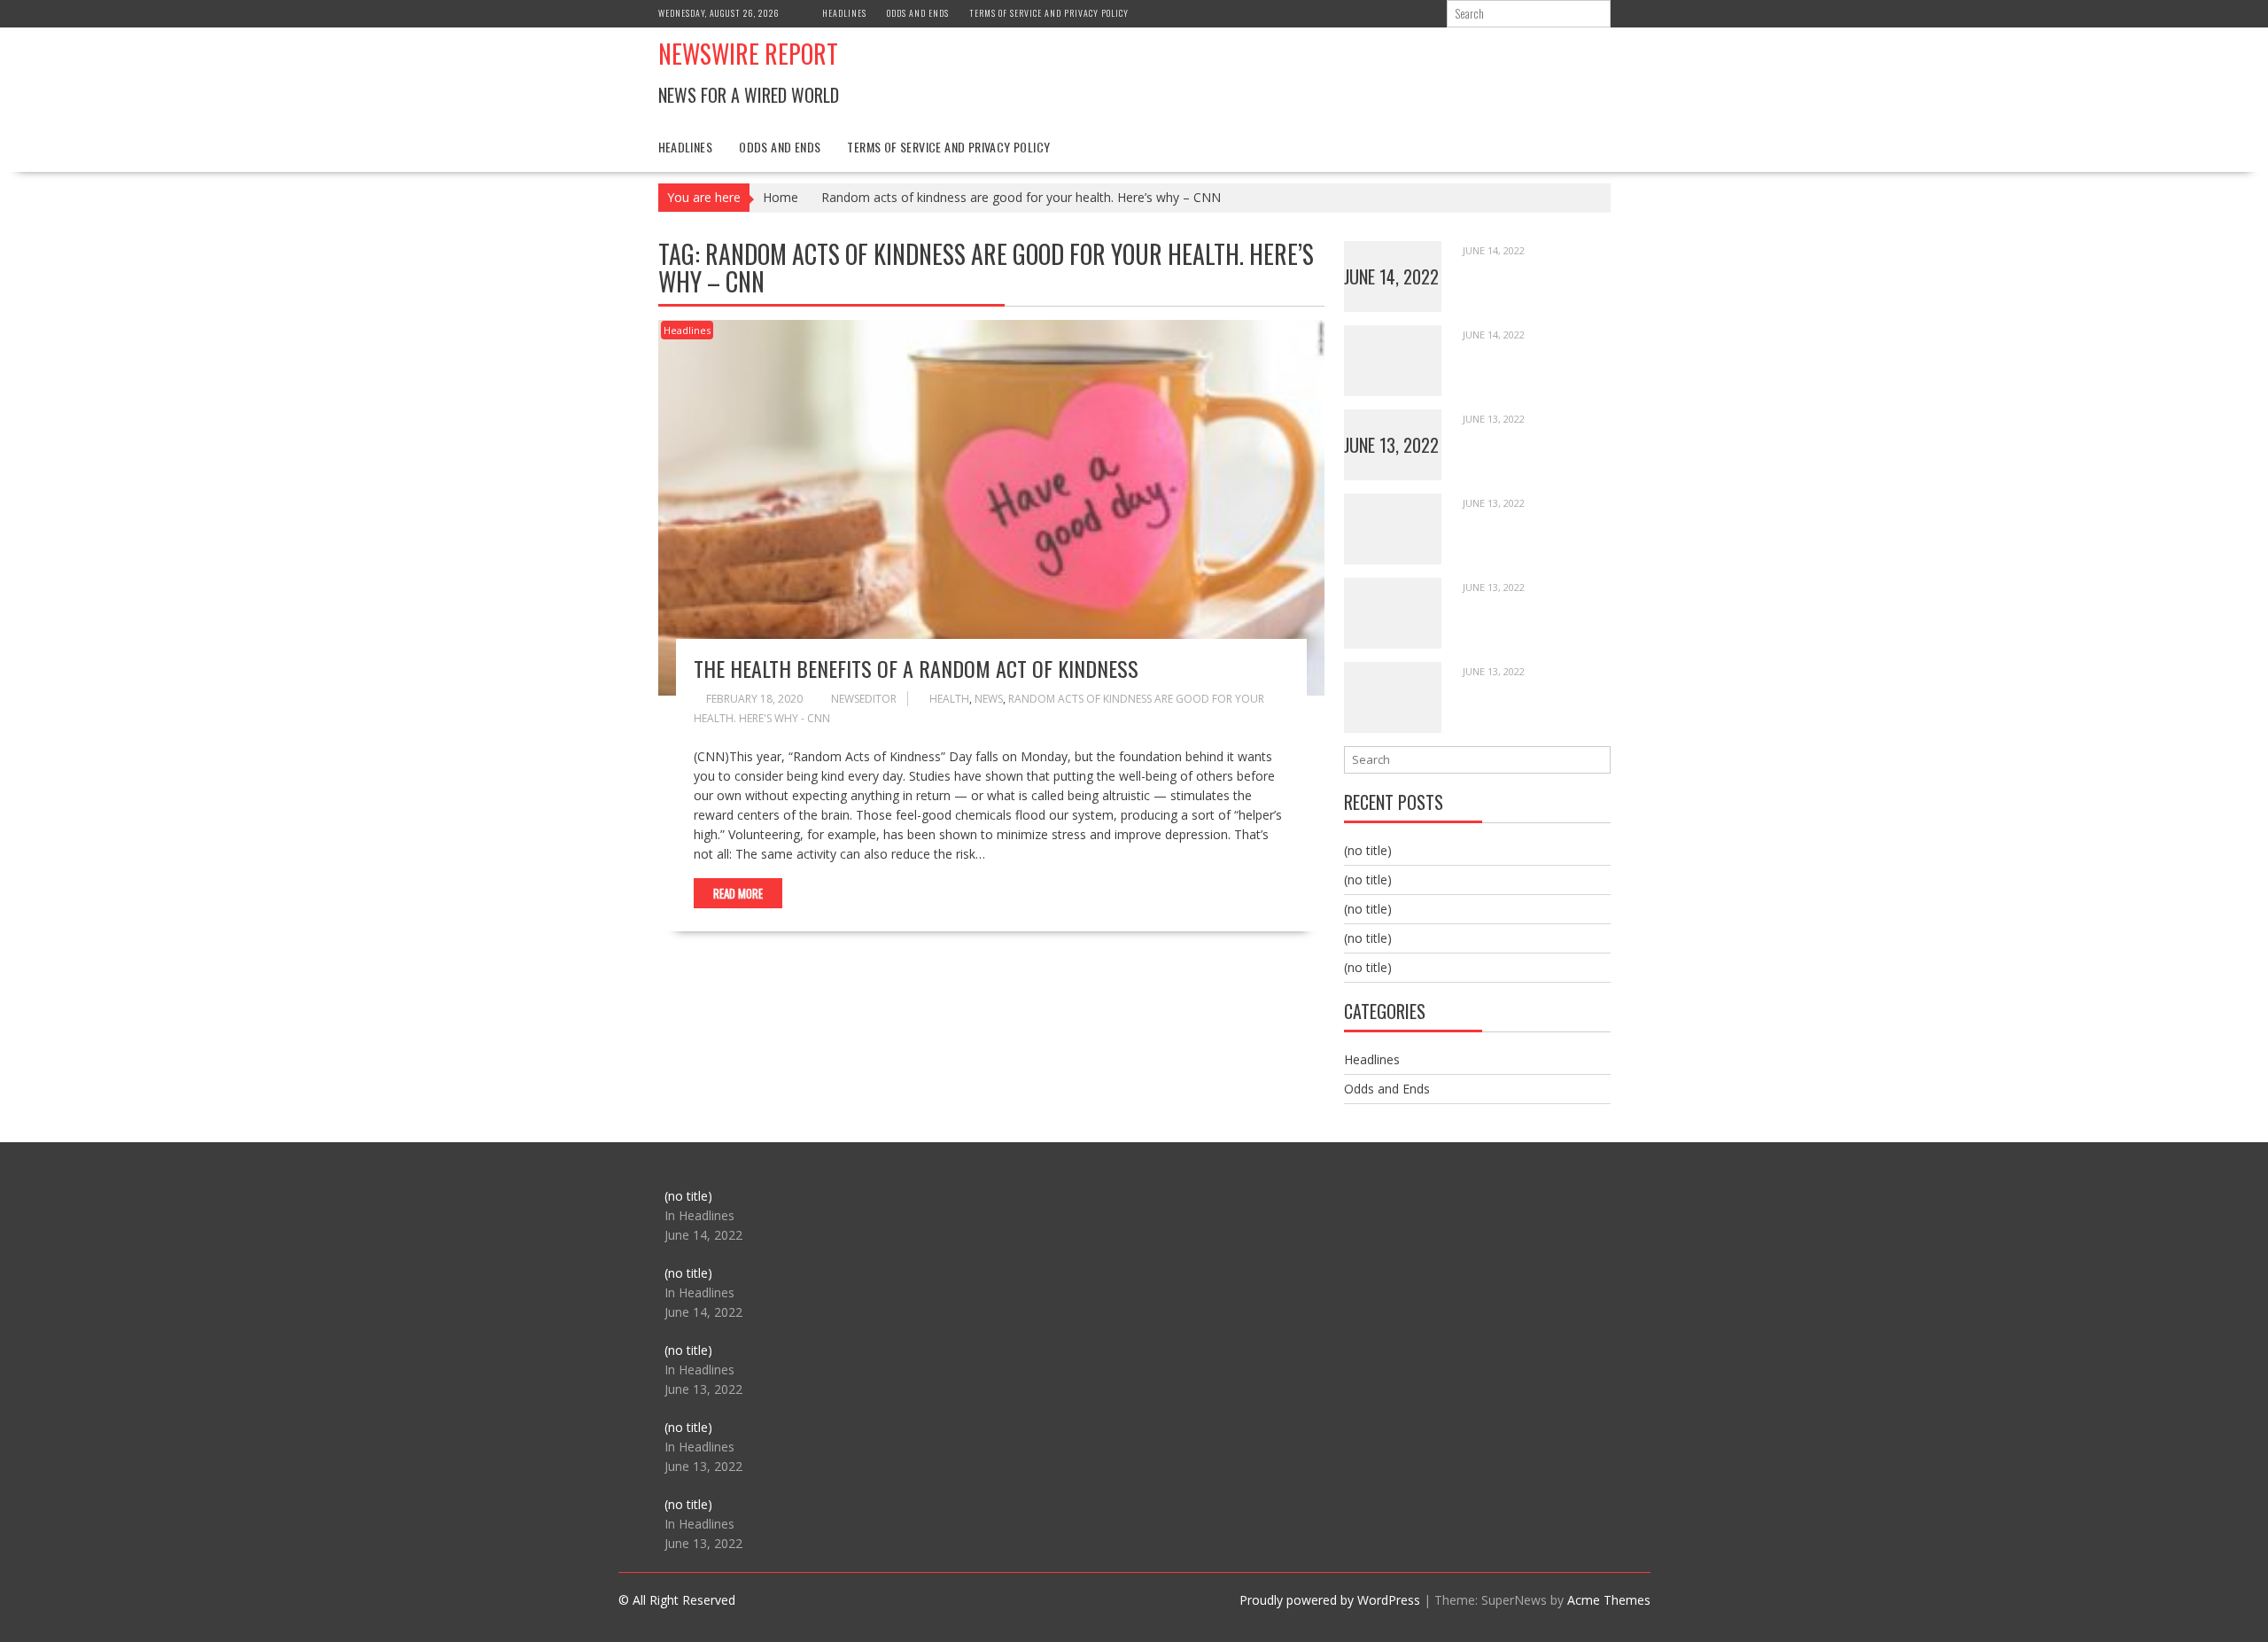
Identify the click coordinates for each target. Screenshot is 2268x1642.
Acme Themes (1609, 1600)
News (989, 699)
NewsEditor (864, 699)
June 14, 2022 (1391, 276)
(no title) (1368, 850)
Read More (738, 893)
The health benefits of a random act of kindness (916, 668)
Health (949, 699)
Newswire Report (748, 54)
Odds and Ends (918, 13)
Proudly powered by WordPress (1330, 1600)
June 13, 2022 (1391, 445)
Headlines (844, 13)
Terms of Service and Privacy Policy (1049, 13)
